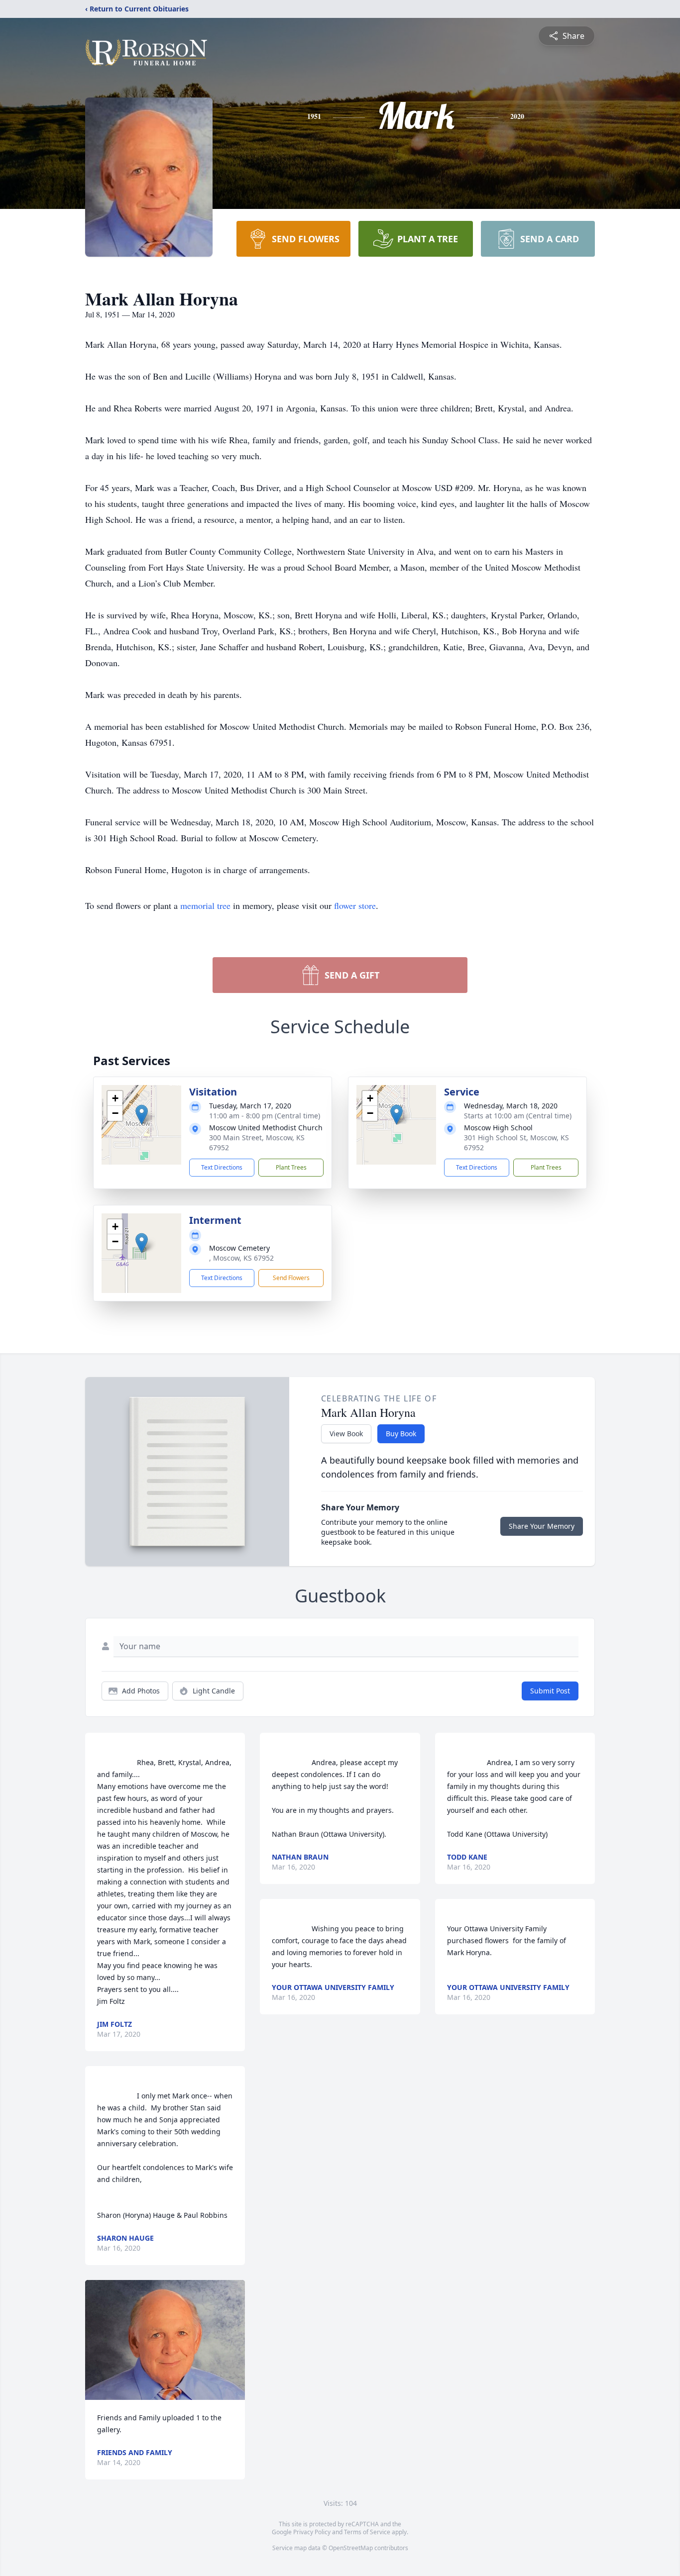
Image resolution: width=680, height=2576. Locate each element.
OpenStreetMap (351, 2548)
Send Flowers (291, 1278)
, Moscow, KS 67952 (241, 1258)
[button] (142, 1115)
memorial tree (205, 905)
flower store (355, 905)
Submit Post (550, 1691)
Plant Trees (291, 1167)
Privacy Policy (312, 2532)
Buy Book (401, 1434)
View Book (346, 1434)
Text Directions (222, 1167)
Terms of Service (367, 2532)
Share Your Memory (542, 1526)
